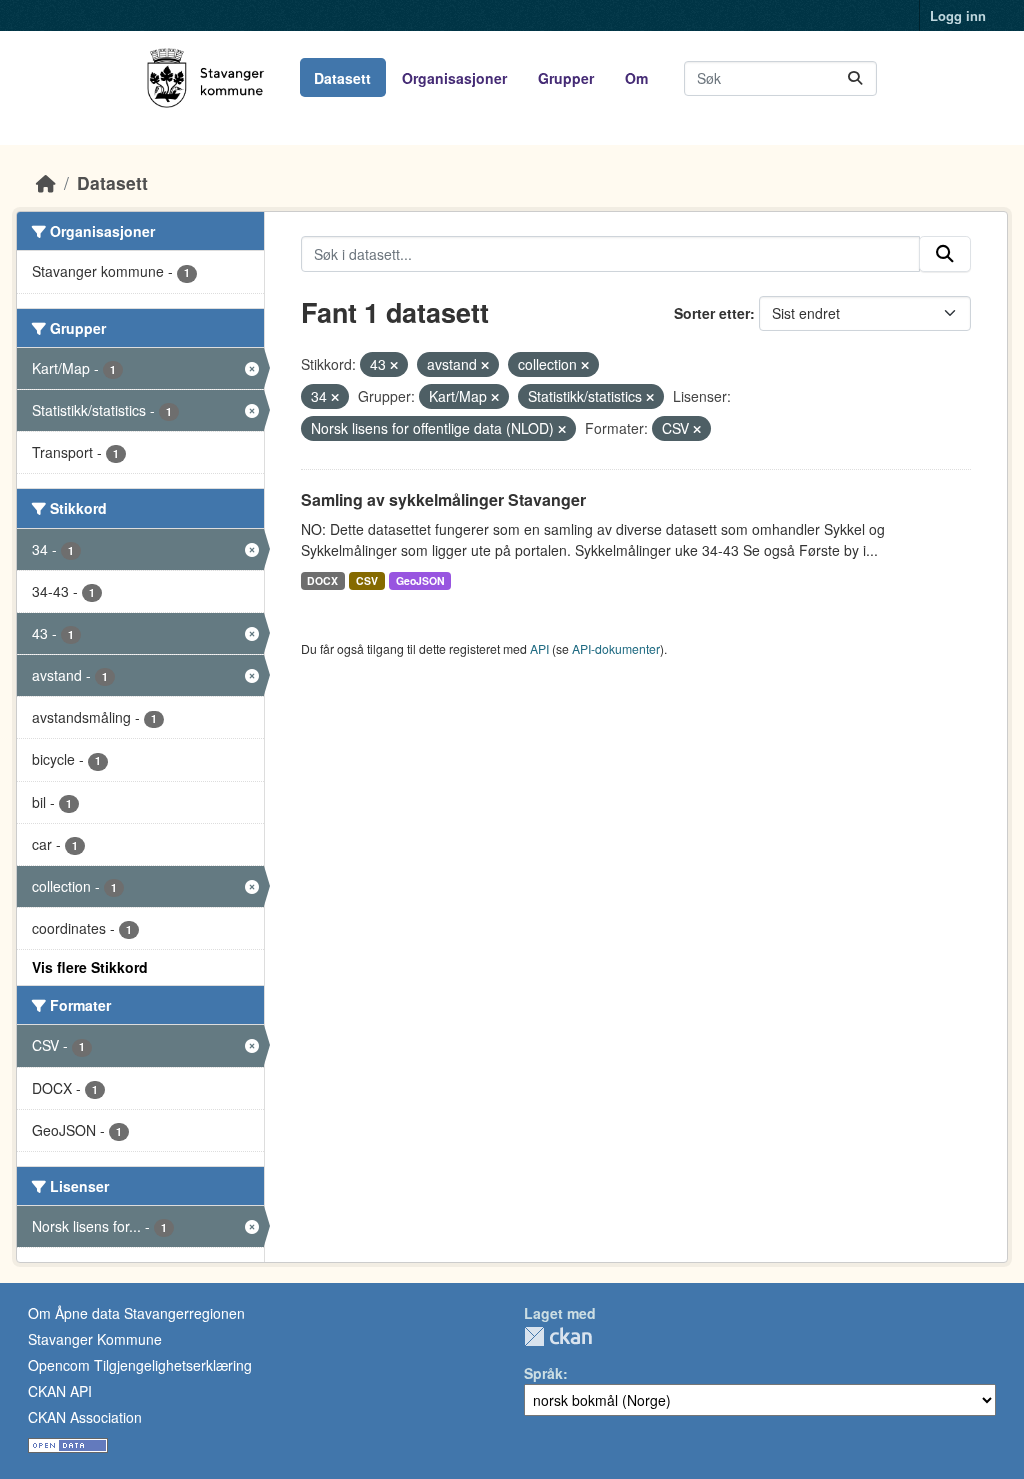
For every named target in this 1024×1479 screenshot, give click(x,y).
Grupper (566, 78)
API (539, 648)
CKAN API (60, 1391)
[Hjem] (46, 182)
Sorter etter (712, 313)
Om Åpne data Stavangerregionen (136, 1313)
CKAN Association (85, 1417)
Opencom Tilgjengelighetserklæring (140, 1365)
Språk (543, 1373)
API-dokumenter (616, 648)
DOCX (322, 580)
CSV (367, 580)
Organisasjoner (454, 78)
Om (636, 78)
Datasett (342, 78)
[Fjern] (394, 365)
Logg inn (958, 15)
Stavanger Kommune (95, 1339)
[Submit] (855, 78)
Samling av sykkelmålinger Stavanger (443, 499)
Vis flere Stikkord (90, 967)
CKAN (558, 1336)
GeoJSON (420, 580)
